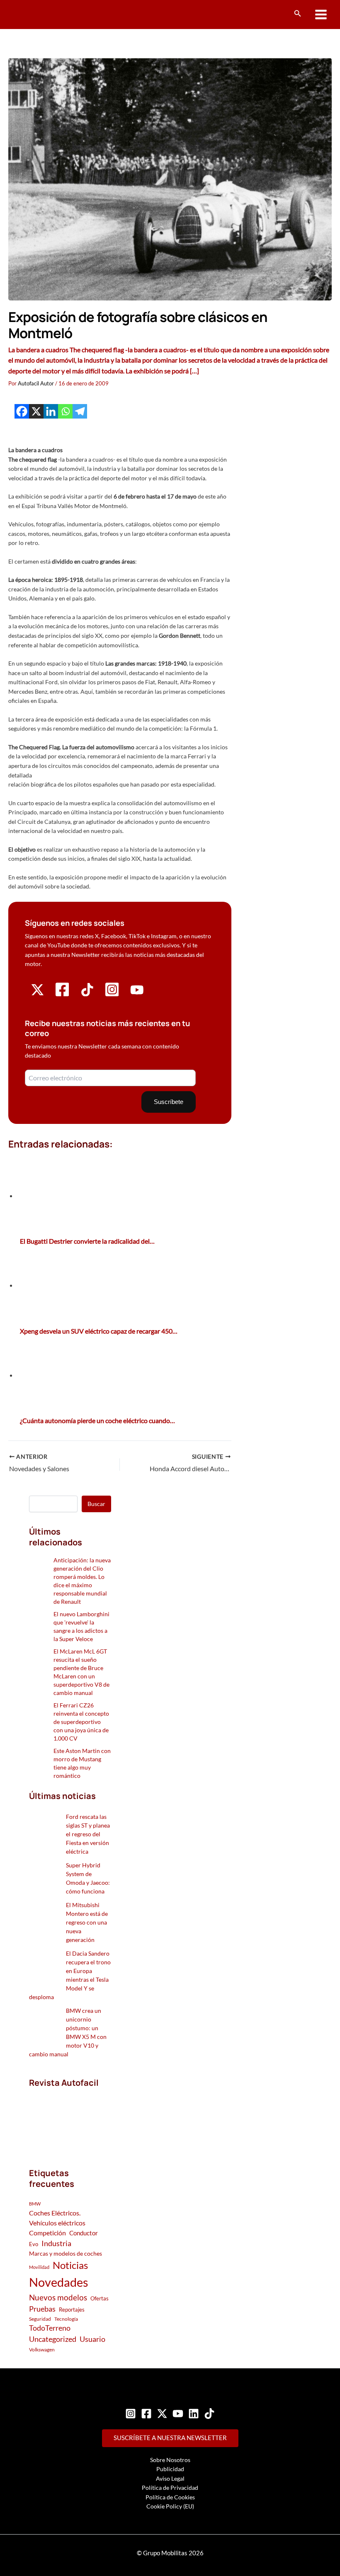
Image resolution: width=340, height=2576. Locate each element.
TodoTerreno (50, 2328)
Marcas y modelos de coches (66, 2253)
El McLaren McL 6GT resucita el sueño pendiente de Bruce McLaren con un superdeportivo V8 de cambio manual (81, 1672)
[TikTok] (209, 2414)
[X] (36, 411)
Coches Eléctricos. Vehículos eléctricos (57, 2218)
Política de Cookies (170, 2497)
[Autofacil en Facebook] (62, 995)
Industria (56, 2243)
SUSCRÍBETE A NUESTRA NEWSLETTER (170, 2438)
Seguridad (40, 2319)
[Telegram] (80, 411)
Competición (47, 2233)
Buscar (96, 1504)
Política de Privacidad (170, 2488)
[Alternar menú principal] (321, 15)
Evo (34, 2244)
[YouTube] (178, 2414)
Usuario (92, 2339)
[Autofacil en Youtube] (137, 994)
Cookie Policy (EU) (170, 2506)
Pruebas (42, 2309)
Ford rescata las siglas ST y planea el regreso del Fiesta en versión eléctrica (88, 1834)
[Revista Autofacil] (70, 2119)
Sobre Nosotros (170, 2460)
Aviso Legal (170, 2478)
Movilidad (39, 2267)
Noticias (70, 2265)
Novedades (59, 2282)
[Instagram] (131, 2414)
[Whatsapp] (65, 411)
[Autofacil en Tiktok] (87, 994)
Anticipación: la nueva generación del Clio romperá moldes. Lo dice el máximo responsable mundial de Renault (82, 1581)
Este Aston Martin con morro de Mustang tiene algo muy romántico (82, 1763)
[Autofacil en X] (38, 994)
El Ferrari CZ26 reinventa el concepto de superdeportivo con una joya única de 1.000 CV (81, 1722)
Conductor (84, 2233)
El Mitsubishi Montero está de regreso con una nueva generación (87, 1922)
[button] (298, 13)
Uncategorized (53, 2339)
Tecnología (66, 2319)
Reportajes (72, 2310)
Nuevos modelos (58, 2297)
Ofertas (100, 2298)
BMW (35, 2204)
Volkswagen (42, 2350)
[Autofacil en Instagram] (112, 995)
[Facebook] (22, 411)
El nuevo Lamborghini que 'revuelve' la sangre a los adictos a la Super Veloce (81, 1626)
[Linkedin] (51, 411)
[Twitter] (162, 2414)
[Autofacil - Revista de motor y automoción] (39, 14)
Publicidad (170, 2469)
